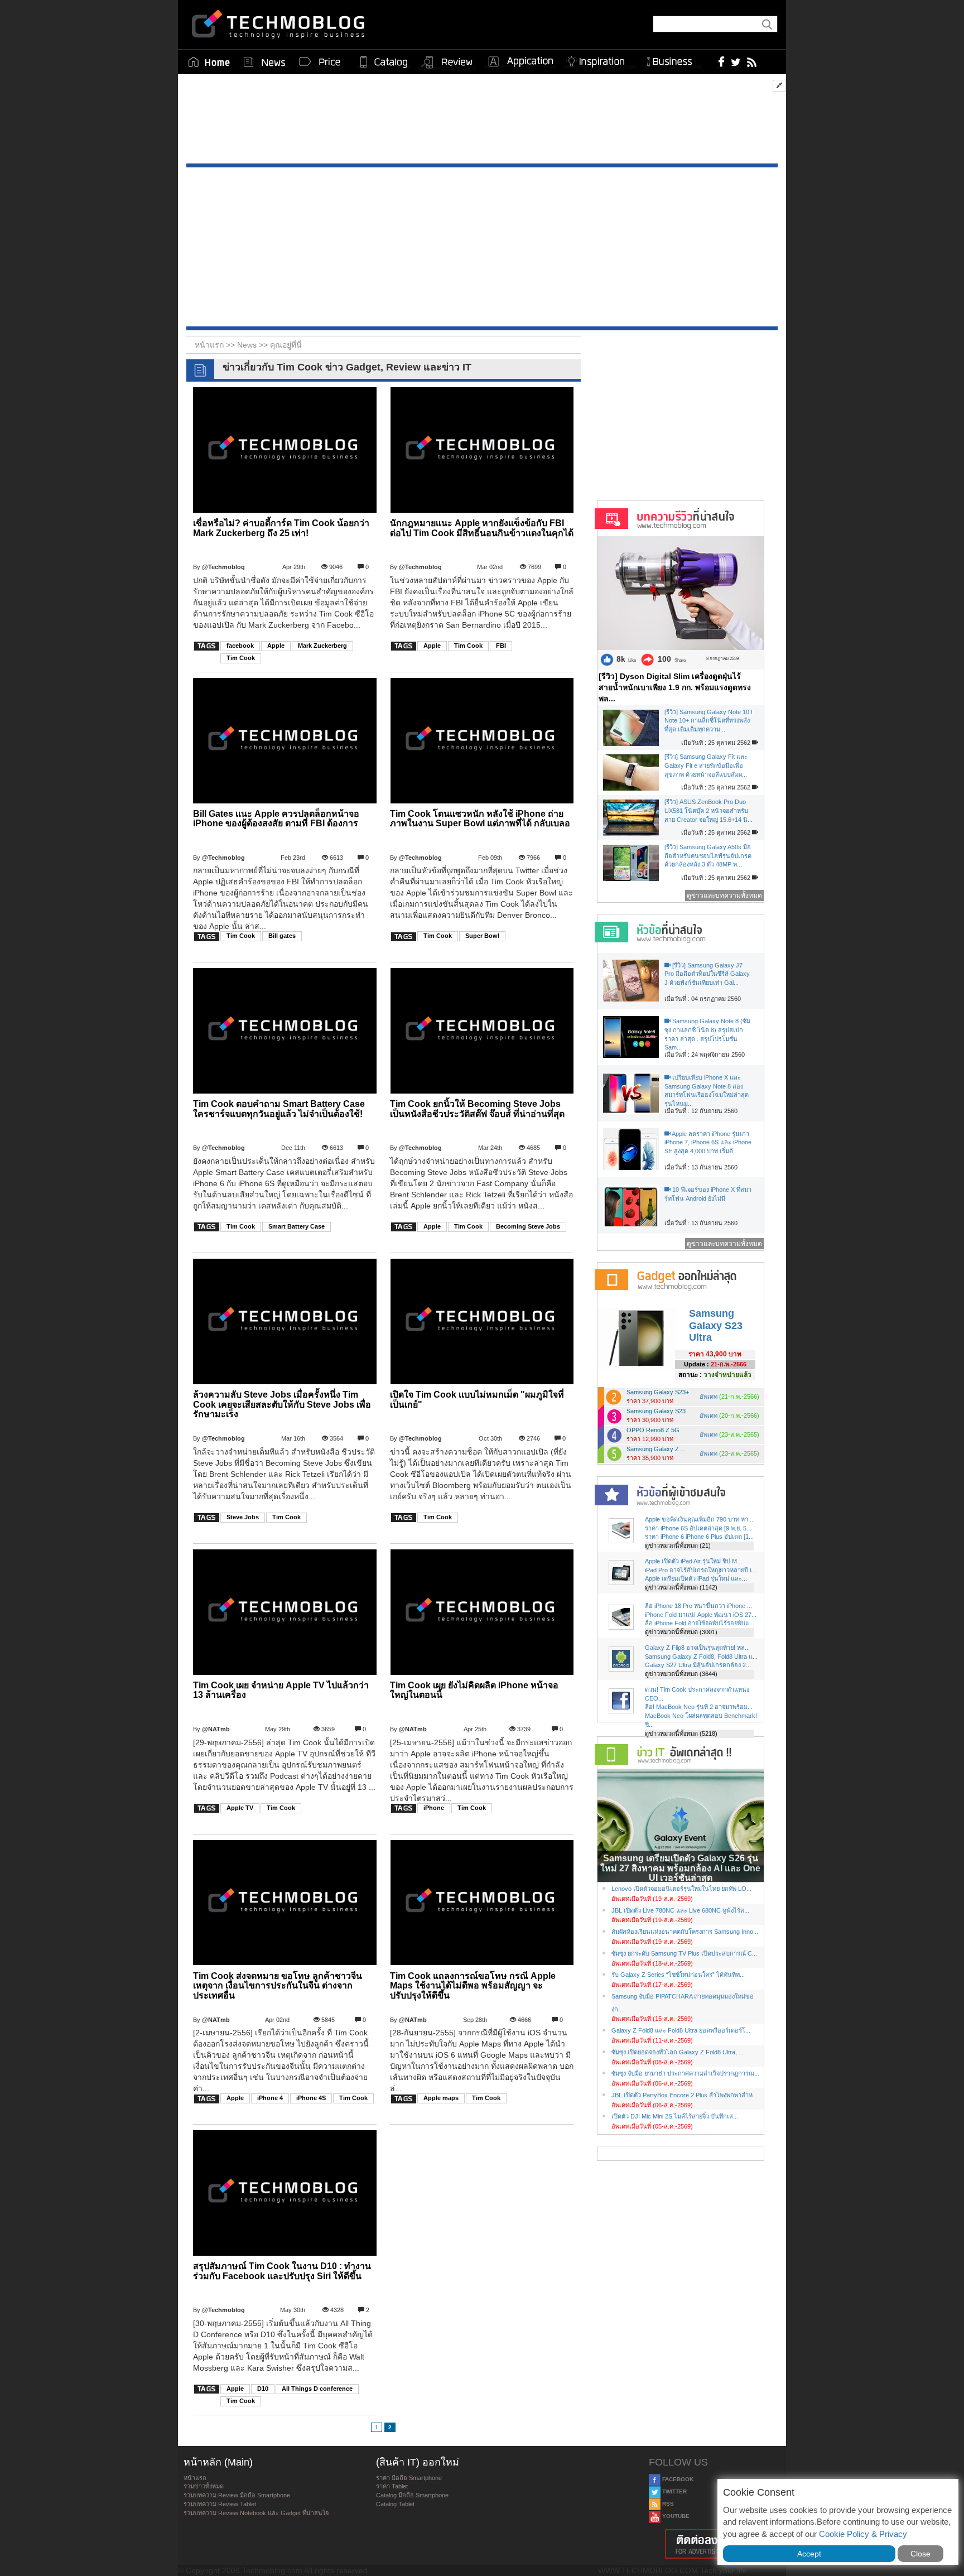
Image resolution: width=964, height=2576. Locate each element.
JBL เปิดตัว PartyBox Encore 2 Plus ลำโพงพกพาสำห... (685, 2095)
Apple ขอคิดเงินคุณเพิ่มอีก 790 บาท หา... (699, 1519)
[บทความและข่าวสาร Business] (673, 59)
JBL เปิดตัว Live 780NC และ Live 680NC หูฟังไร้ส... (680, 1910)
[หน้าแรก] (209, 62)
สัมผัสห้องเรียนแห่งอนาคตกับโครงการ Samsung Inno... (685, 1932)
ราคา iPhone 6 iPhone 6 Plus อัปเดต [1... (699, 1537)
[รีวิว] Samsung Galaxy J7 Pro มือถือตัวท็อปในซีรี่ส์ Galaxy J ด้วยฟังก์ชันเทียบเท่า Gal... (707, 974)
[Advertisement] (482, 122)
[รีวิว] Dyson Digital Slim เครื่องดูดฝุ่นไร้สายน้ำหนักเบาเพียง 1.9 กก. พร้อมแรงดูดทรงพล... (675, 687)
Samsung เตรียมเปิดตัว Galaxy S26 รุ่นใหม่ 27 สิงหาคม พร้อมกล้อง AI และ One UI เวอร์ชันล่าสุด (680, 1868)
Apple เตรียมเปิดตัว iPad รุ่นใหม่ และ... (696, 1578)
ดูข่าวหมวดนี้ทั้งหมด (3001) (681, 1632)
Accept (809, 2554)
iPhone (434, 1808)
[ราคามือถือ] (320, 62)
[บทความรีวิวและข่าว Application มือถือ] (520, 62)
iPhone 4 (270, 2098)
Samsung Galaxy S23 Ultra (716, 1325)
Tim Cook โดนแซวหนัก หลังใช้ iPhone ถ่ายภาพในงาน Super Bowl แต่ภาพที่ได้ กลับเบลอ (480, 819)
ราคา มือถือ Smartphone (409, 2478)
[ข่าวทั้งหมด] (264, 62)
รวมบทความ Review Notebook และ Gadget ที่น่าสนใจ (256, 2513)
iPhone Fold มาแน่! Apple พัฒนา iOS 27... (701, 1615)
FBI (501, 646)
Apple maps (441, 2098)
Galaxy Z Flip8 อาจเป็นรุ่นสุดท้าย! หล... (697, 1648)
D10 (263, 2389)
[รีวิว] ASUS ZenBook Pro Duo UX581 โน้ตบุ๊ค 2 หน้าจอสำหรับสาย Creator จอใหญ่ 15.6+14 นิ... (708, 810)
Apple (276, 646)
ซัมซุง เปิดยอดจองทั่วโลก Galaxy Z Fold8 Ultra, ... (678, 2052)
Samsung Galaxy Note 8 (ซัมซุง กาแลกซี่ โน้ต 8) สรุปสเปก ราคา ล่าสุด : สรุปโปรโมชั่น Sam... (707, 1034)
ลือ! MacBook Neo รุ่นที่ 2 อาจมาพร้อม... (699, 1707)
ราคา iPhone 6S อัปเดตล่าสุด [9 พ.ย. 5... (698, 1528)
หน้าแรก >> (216, 345)
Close (920, 2554)
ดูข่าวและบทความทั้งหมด (724, 895)
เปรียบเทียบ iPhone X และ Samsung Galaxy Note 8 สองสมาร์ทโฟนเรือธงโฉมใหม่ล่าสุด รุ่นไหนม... (707, 1090)
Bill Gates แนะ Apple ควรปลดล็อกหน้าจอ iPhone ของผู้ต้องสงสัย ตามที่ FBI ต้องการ (276, 819)
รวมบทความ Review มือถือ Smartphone (237, 2495)
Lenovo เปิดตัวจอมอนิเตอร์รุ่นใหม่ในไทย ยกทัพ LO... (681, 1889)
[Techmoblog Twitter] (736, 61)
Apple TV (240, 1808)
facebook (240, 646)
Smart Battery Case (297, 1226)
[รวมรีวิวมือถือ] (447, 62)
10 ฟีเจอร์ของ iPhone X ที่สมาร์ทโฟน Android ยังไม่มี (708, 1194)
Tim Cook (241, 658)
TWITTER (674, 2491)
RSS (667, 2504)
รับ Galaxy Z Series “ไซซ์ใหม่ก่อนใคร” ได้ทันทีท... (678, 1975)
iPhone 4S (311, 2098)
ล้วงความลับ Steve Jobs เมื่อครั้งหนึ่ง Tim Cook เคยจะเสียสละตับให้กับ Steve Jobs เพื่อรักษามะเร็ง (282, 1404)
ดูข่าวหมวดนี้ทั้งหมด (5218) (681, 1734)
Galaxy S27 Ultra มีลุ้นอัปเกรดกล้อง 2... (698, 1665)
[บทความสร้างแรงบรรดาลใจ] (600, 59)
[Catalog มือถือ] (384, 62)
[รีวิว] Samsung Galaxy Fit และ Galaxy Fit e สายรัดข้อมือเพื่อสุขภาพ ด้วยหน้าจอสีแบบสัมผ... (706, 765)
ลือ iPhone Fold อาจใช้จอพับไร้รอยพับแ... (700, 1623)
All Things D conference (317, 2389)
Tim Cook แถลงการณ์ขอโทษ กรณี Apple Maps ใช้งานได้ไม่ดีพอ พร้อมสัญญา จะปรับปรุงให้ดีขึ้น (473, 1986)
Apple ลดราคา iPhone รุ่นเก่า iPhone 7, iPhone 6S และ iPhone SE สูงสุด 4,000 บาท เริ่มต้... (708, 1142)
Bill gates (282, 936)
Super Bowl (482, 936)
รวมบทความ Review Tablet (220, 2504)
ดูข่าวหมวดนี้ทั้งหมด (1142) (681, 1587)
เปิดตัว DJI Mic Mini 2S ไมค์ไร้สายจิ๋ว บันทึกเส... (675, 2116)
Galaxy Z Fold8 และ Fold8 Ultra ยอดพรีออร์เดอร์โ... (681, 2030)
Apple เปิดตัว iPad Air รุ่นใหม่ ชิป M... (693, 1561)
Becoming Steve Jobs (528, 1226)
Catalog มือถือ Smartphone (412, 2495)
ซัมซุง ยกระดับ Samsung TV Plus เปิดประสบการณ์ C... (684, 1953)
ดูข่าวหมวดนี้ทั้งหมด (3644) (681, 1674)
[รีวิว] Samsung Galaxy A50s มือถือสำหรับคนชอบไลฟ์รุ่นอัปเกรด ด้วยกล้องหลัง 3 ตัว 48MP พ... (708, 856)
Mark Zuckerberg (322, 646)
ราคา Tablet (392, 2486)
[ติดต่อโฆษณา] (715, 2544)
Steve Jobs (243, 1517)
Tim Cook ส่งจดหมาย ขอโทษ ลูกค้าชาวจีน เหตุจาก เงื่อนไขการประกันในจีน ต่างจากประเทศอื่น (278, 1986)
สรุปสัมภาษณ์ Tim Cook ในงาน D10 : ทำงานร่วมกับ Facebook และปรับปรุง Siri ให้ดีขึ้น (282, 2271)
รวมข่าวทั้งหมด (204, 2486)
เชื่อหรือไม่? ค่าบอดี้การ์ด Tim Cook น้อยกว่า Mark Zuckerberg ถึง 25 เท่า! (281, 528)
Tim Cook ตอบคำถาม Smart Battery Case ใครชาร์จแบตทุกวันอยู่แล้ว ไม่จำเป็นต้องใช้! (279, 1109)
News (248, 345)
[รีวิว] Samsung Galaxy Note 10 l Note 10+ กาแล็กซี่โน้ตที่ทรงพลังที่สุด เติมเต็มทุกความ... (708, 721)
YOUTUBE (675, 2516)
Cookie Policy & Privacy (863, 2534)
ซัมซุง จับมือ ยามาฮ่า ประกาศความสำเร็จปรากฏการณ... (685, 2073)
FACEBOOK (677, 2479)
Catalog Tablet (395, 2504)
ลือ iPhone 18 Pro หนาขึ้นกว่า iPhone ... (698, 1606)
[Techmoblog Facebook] (722, 61)
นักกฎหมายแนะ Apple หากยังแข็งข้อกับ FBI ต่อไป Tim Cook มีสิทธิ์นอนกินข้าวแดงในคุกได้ (482, 528)
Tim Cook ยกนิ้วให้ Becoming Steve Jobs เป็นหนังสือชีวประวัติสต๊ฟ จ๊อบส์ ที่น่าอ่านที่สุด (477, 1109)
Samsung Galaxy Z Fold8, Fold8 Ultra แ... (701, 1657)
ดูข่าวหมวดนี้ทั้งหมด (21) (678, 1545)
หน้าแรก (195, 2478)
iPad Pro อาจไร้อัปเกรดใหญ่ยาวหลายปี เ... (701, 1570)
